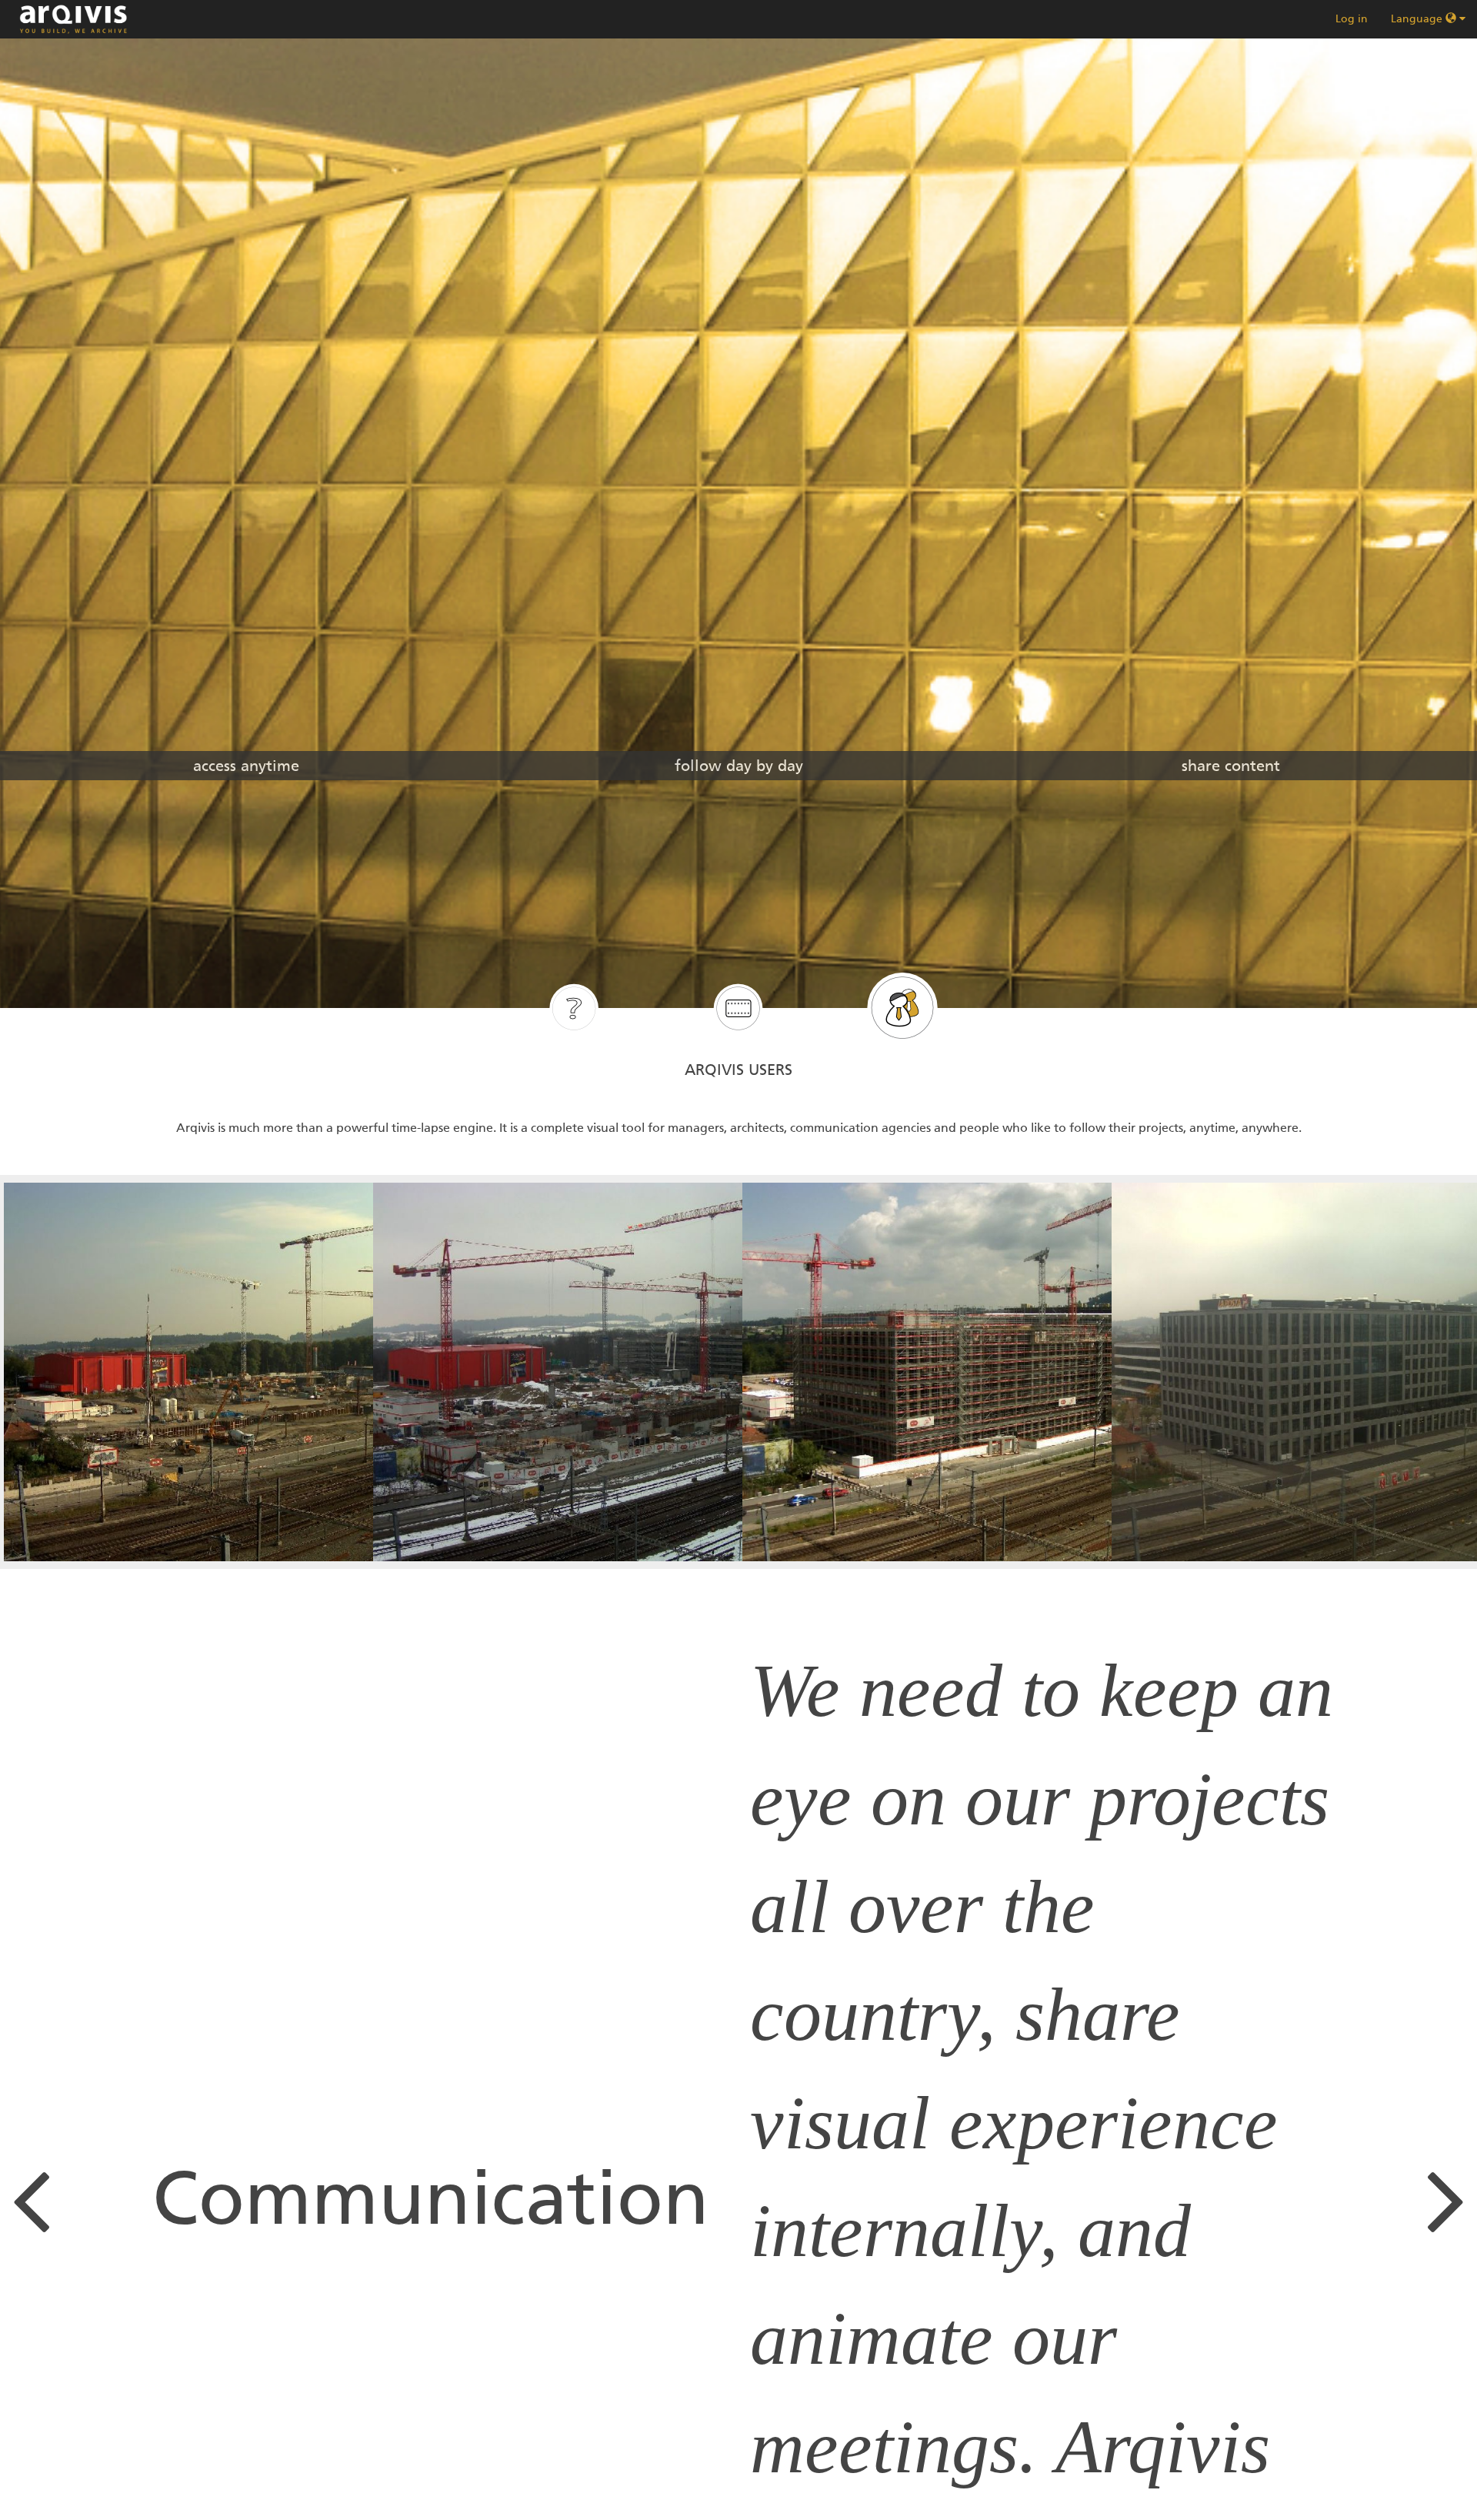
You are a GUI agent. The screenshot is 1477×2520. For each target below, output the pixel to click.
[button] (62, 2198)
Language (1418, 19)
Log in (1352, 19)
